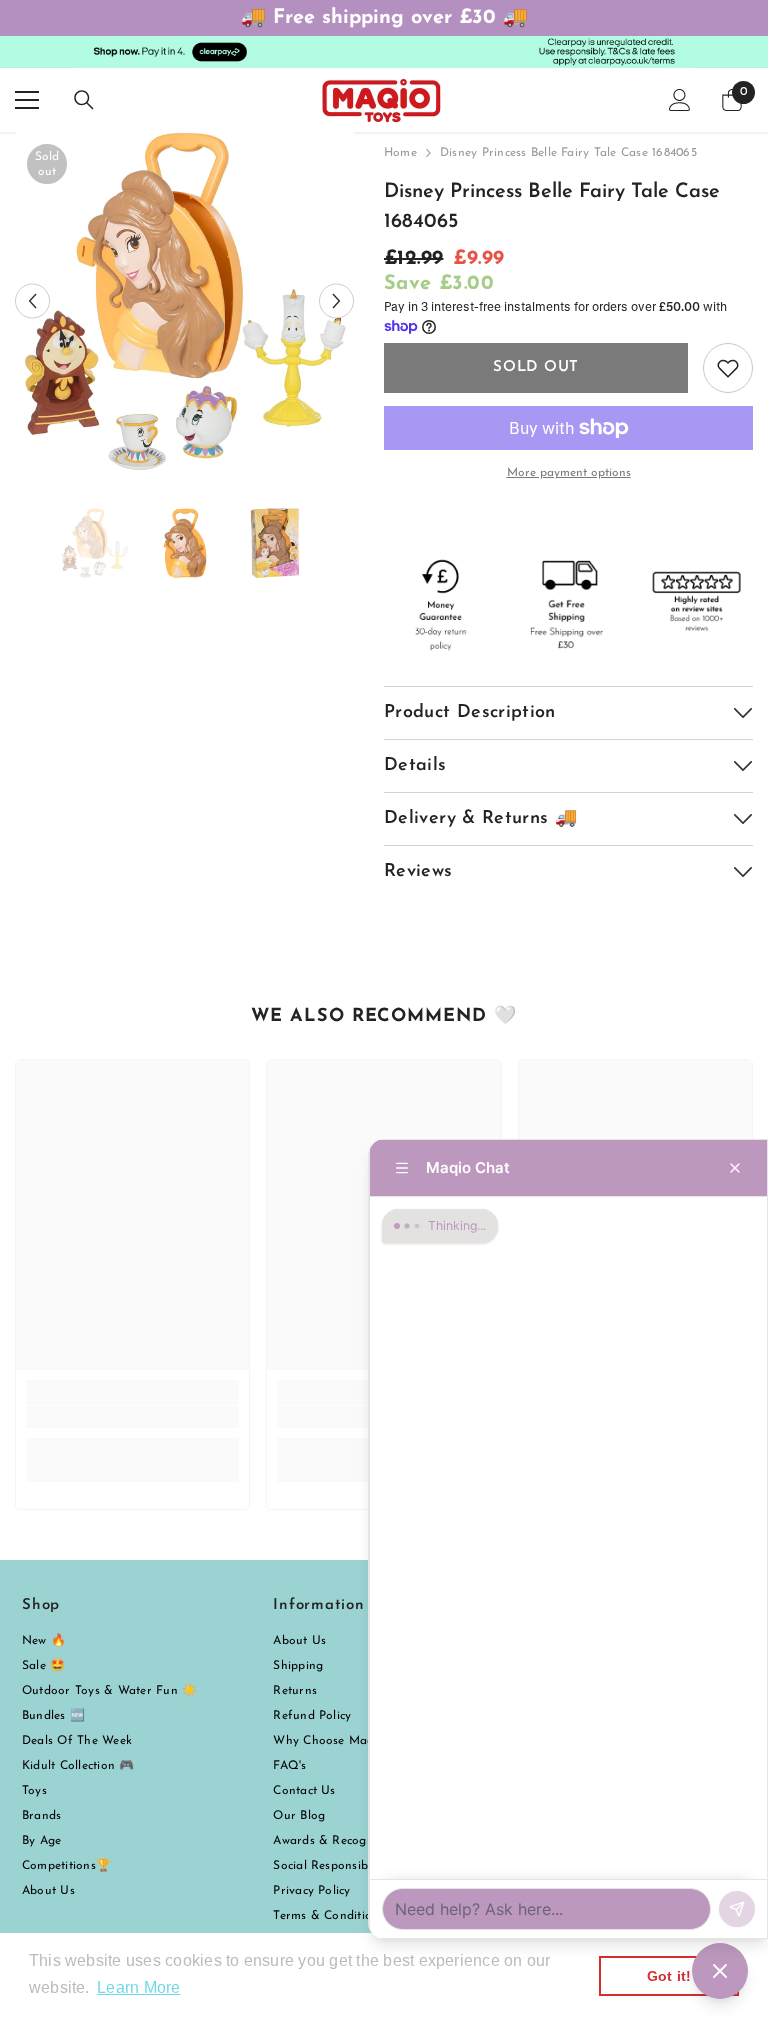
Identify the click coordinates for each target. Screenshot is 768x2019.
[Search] (84, 100)
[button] (32, 301)
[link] (132, 1417)
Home (400, 153)
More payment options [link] (569, 473)
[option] (184, 301)
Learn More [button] (138, 1987)
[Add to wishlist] (728, 368)
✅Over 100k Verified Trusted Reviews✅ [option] (388, 18)
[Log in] (680, 100)
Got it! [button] (669, 1976)
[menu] (27, 100)
